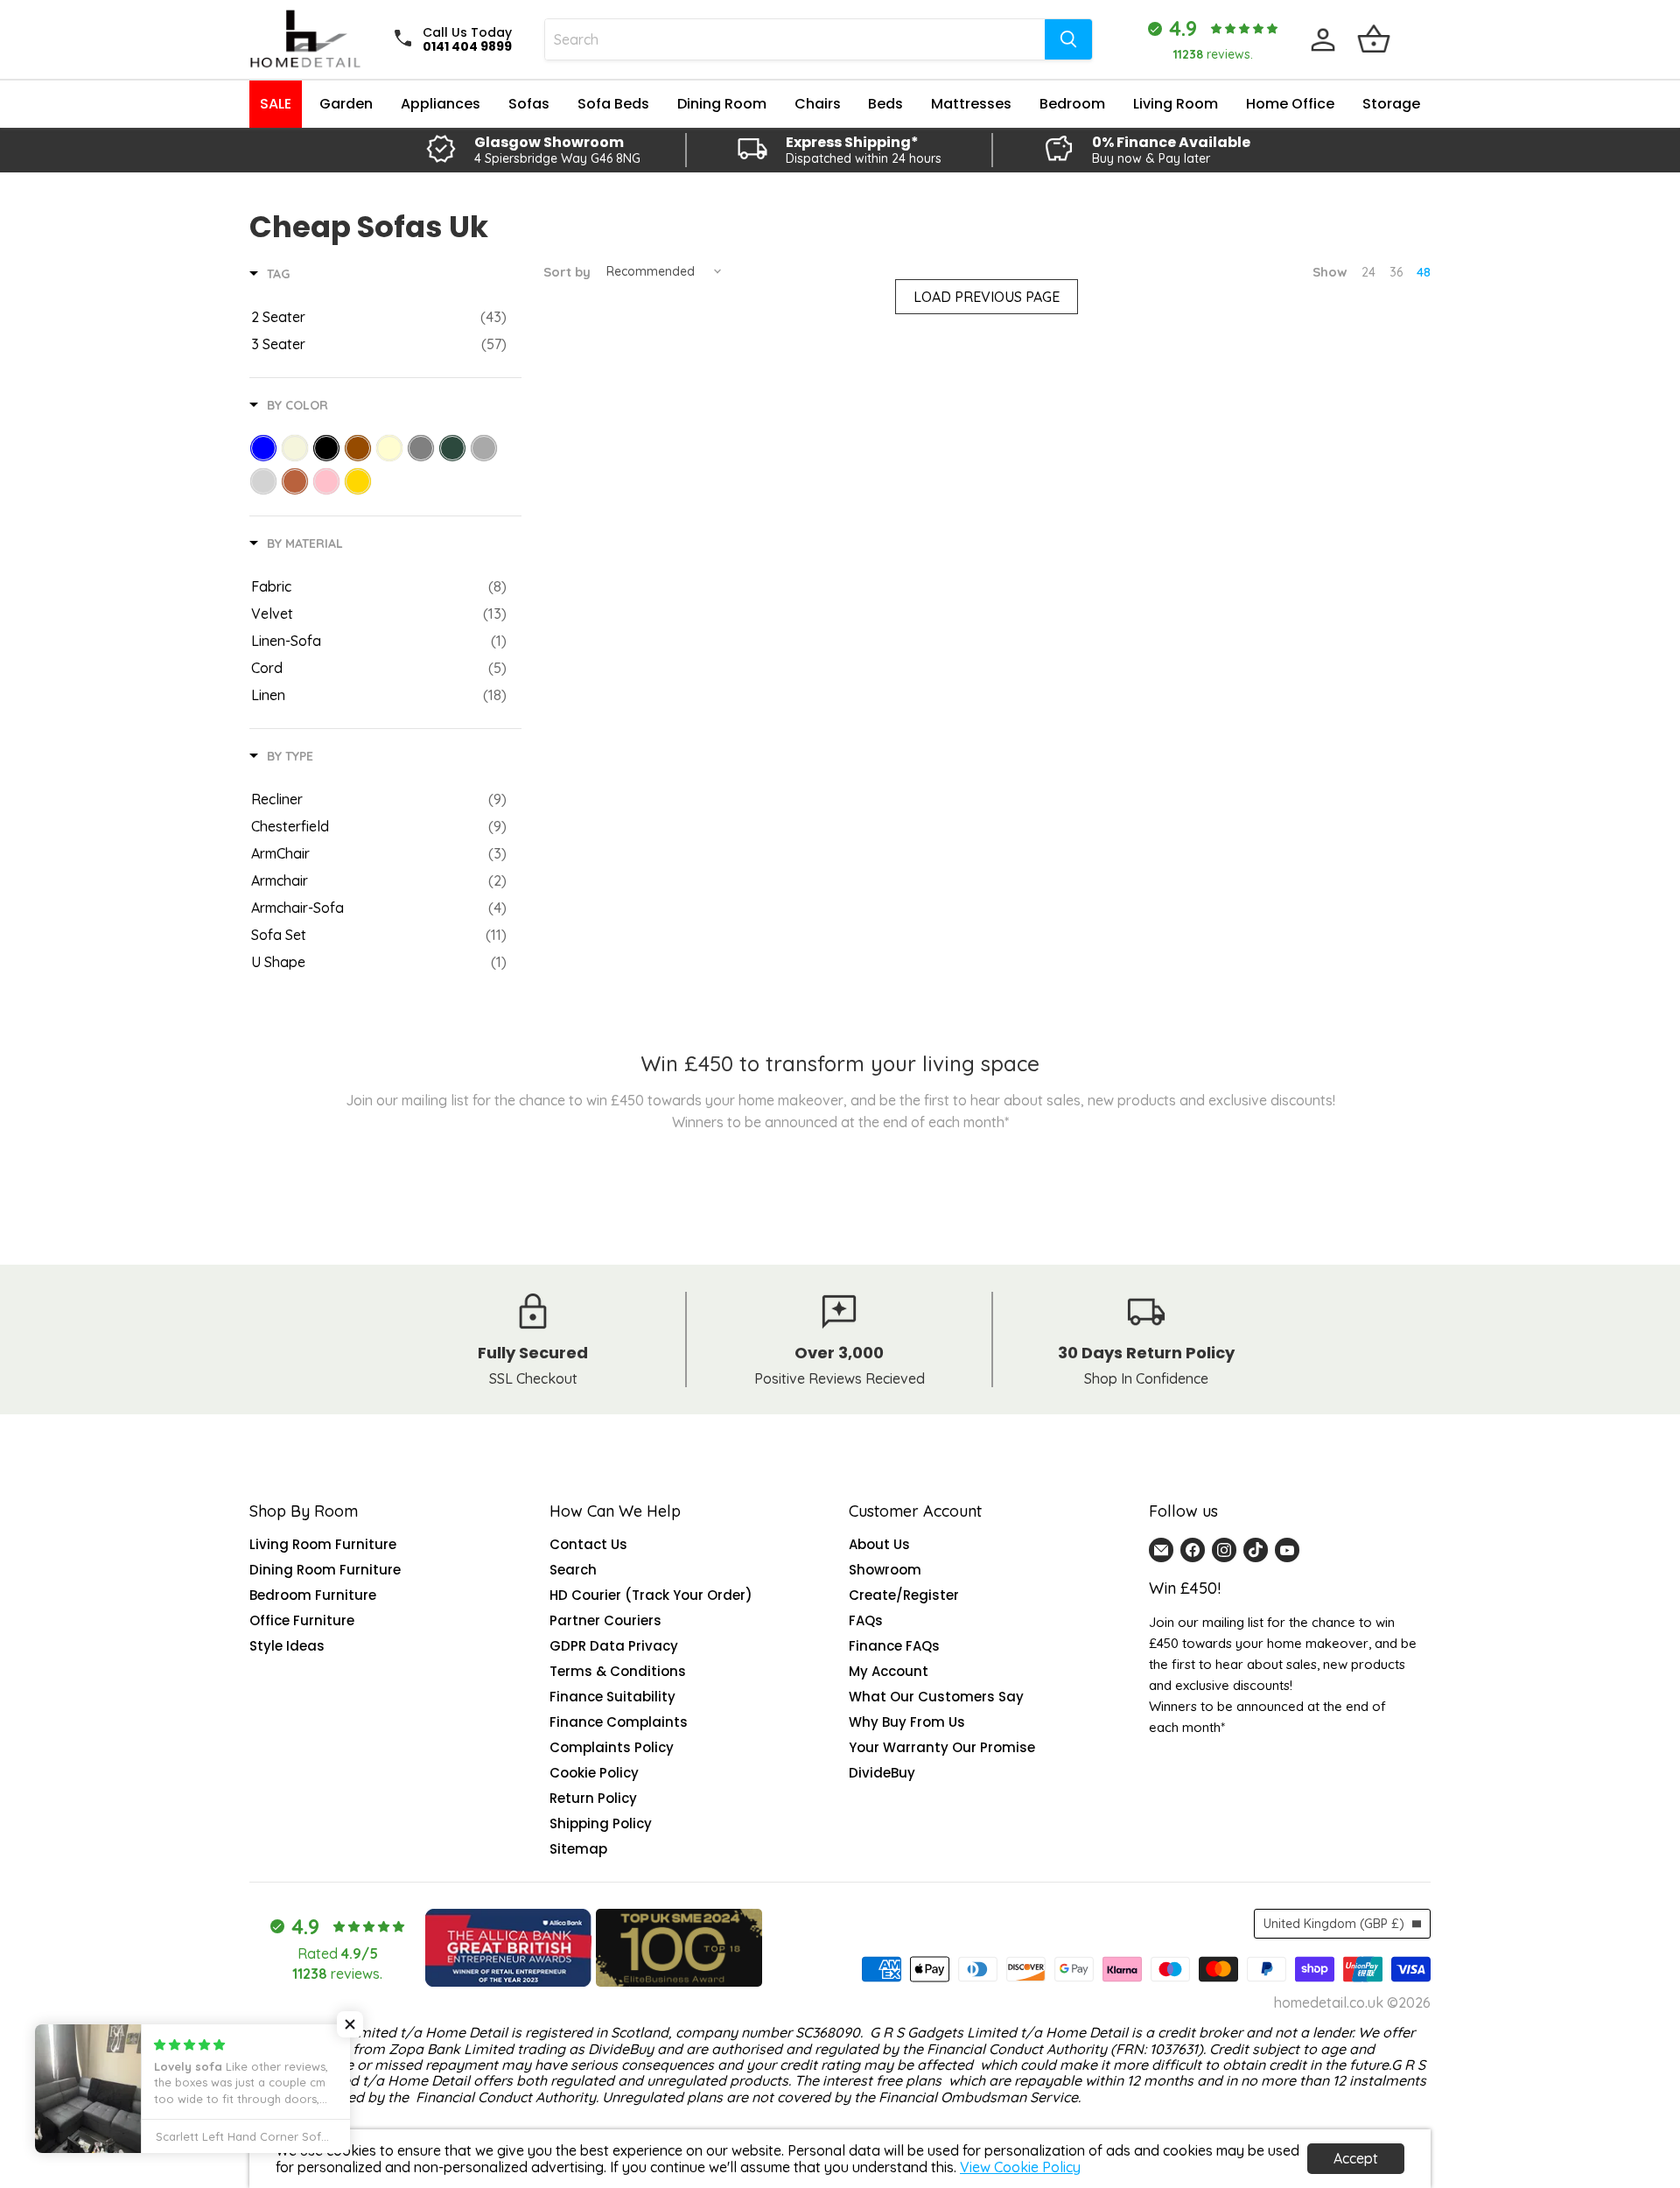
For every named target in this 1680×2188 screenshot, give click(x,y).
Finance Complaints (619, 1722)
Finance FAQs (894, 1646)
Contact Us (588, 1544)
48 (1424, 272)
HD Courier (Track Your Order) (651, 1595)
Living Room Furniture (323, 1544)
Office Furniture (302, 1620)
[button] (350, 2024)
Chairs (818, 104)
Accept (1356, 2158)
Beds (885, 104)
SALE (276, 104)
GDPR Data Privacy (614, 1646)
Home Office (1290, 104)
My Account (889, 1671)
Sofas (529, 104)
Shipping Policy (601, 1823)
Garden (346, 104)
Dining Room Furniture (325, 1570)
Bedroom (1072, 104)
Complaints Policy (612, 1747)
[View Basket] (1374, 39)
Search (573, 1570)
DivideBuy (882, 1773)
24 (1368, 272)
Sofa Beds (613, 104)
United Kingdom (1334, 1924)
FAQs (866, 1620)
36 (1396, 272)
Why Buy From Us (907, 1722)
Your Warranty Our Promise (942, 1747)
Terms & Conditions (618, 1671)
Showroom (885, 1570)
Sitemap (578, 1849)
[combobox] (795, 39)
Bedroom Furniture (313, 1595)
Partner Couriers (605, 1620)
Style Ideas (287, 1646)
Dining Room (722, 104)
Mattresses (971, 104)
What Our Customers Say (936, 1697)
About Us (879, 1544)
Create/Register (904, 1595)
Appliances (441, 104)
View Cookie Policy (1020, 2167)
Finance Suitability (612, 1697)
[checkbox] (379, 317)
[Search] (1068, 39)
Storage (1391, 104)
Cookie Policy (594, 1773)
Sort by (567, 272)
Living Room (1176, 104)
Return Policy (593, 1798)
